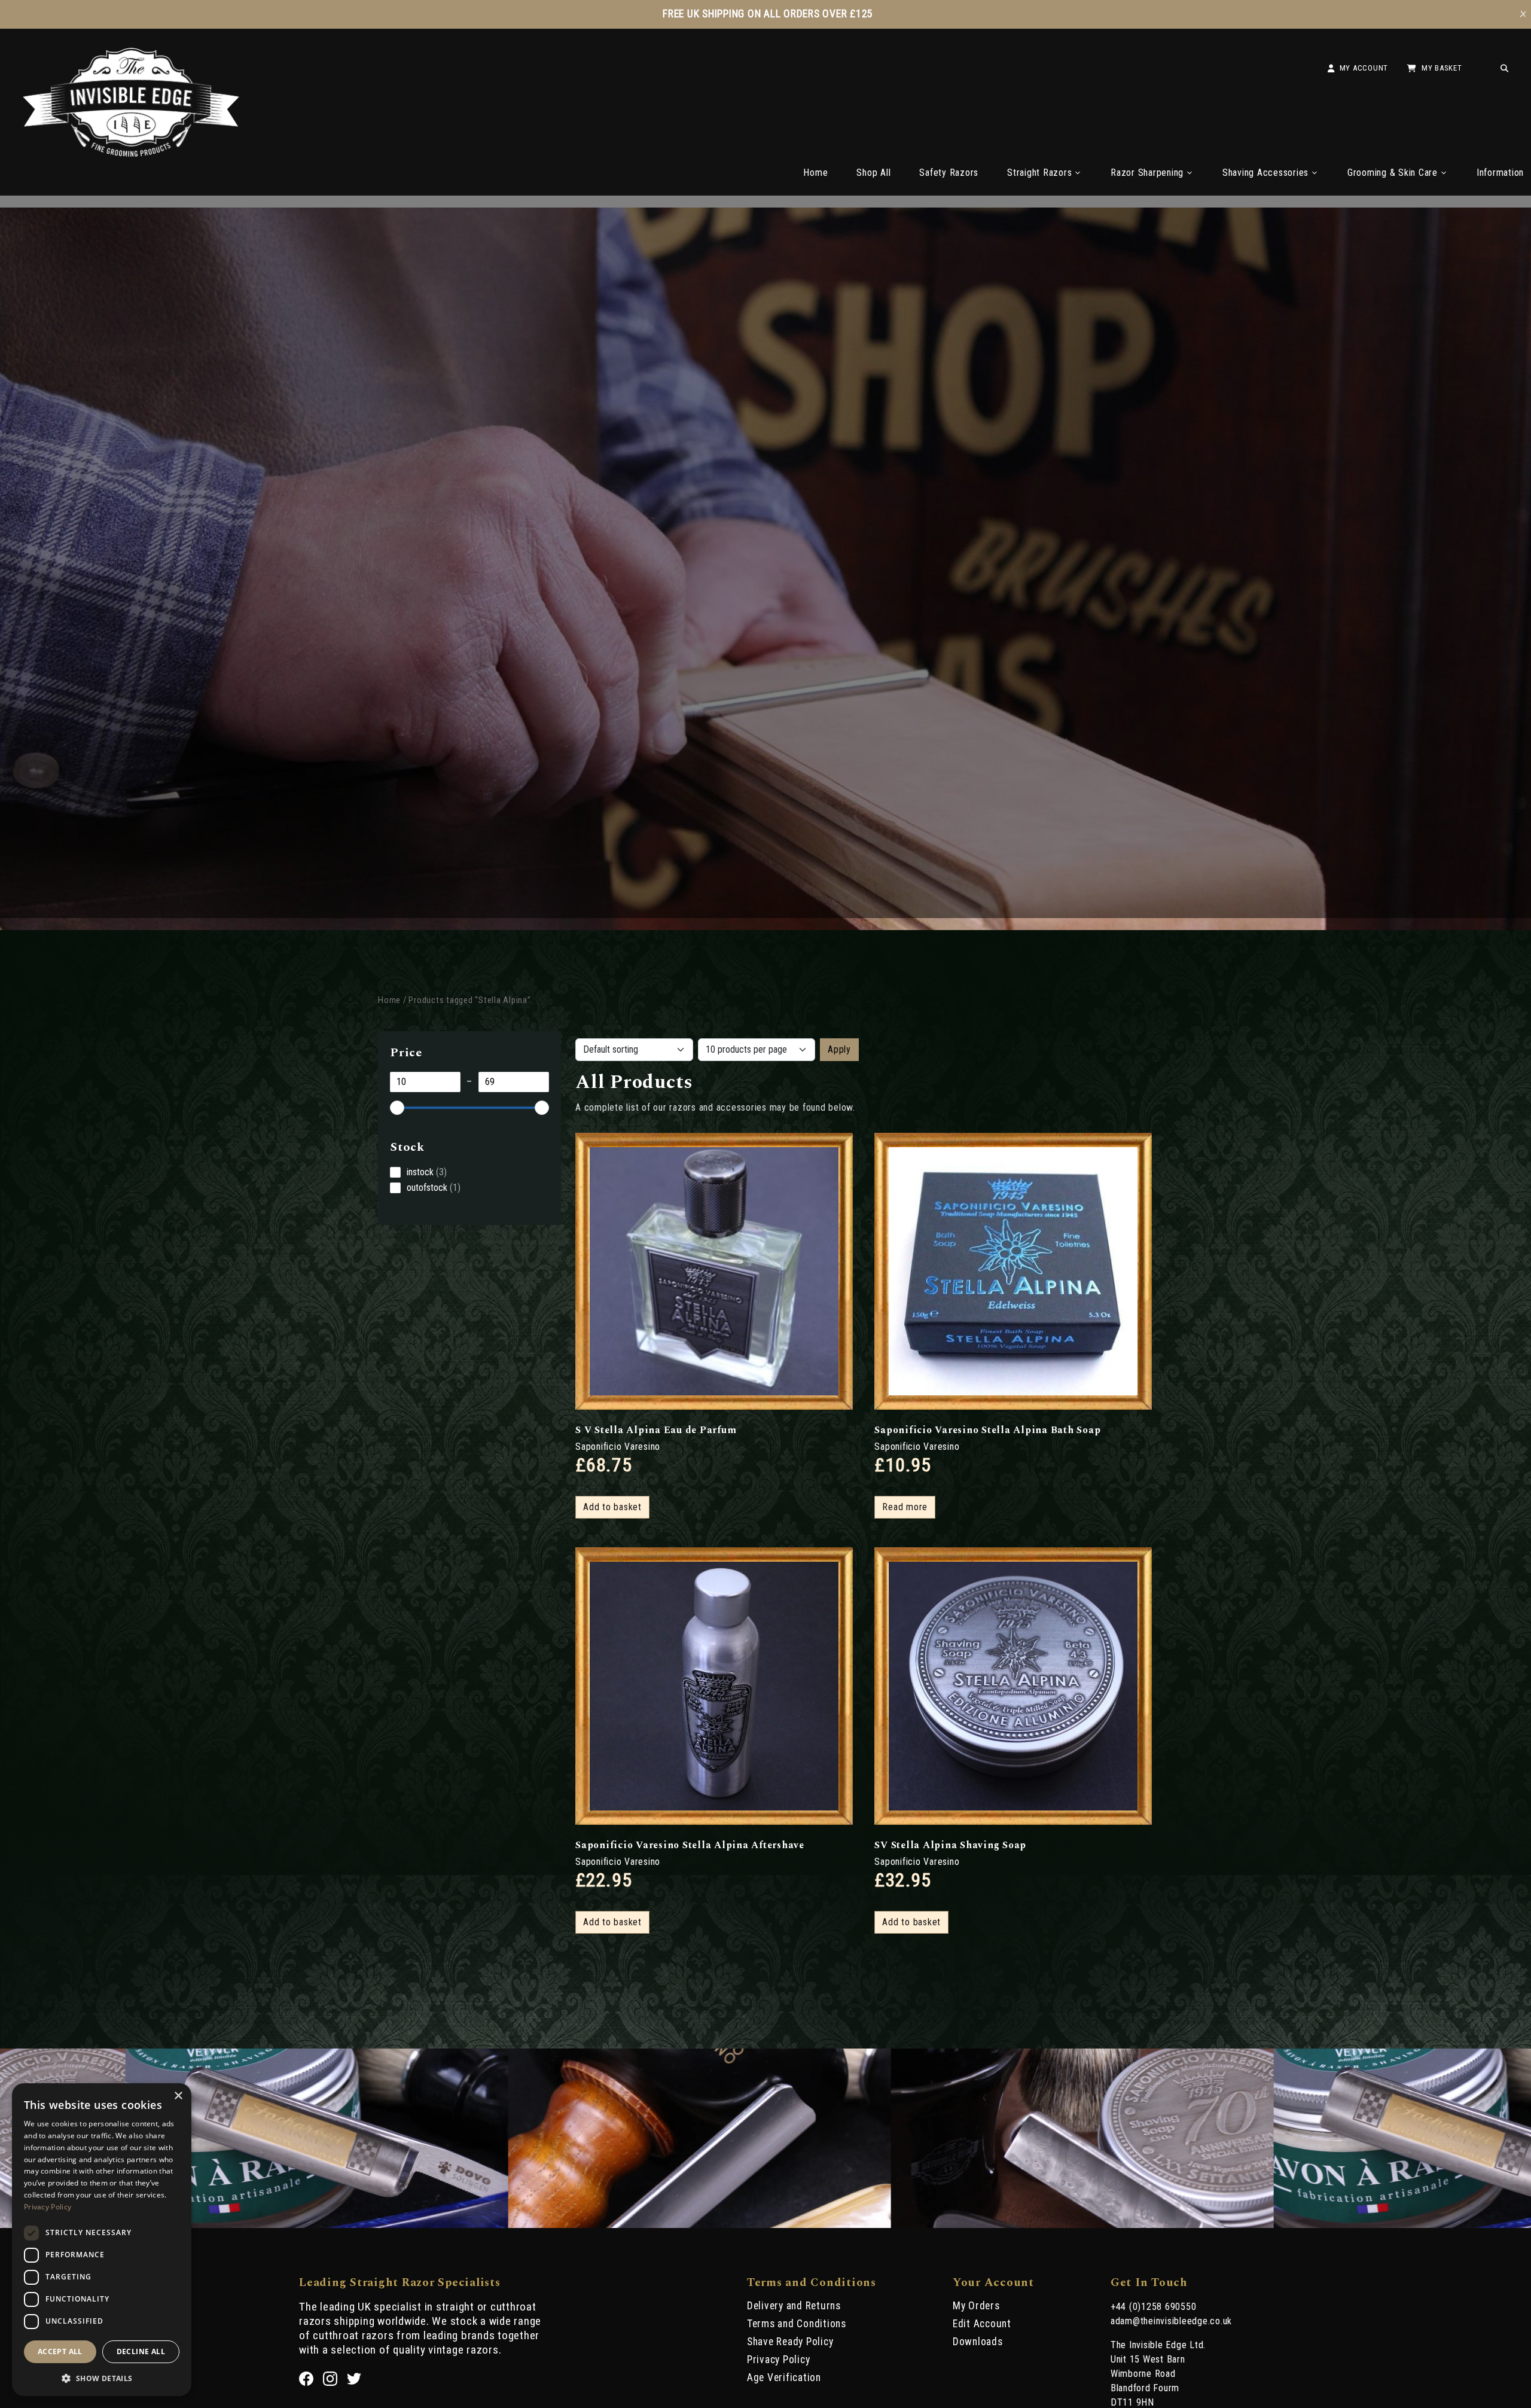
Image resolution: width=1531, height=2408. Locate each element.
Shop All (873, 173)
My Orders (976, 2306)
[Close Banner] (1523, 14)
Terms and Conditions (797, 2324)
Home (815, 173)
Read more (905, 1507)
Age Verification (784, 2377)
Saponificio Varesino (618, 1447)
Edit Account (982, 2324)
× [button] (178, 2096)
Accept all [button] (60, 2351)
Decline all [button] (141, 2351)
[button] (102, 2377)
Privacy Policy (779, 2360)
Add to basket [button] (612, 1507)
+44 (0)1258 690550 (1154, 2307)
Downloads (978, 2342)
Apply (839, 1049)
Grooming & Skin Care (1393, 173)
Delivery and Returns (794, 2306)
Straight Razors (1039, 173)
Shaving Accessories (1265, 173)
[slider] (397, 1108)
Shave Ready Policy (790, 2342)
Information (1500, 173)
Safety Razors (949, 173)
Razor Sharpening (1147, 173)
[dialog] (102, 2240)
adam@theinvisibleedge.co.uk (1171, 2321)
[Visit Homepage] (131, 153)
